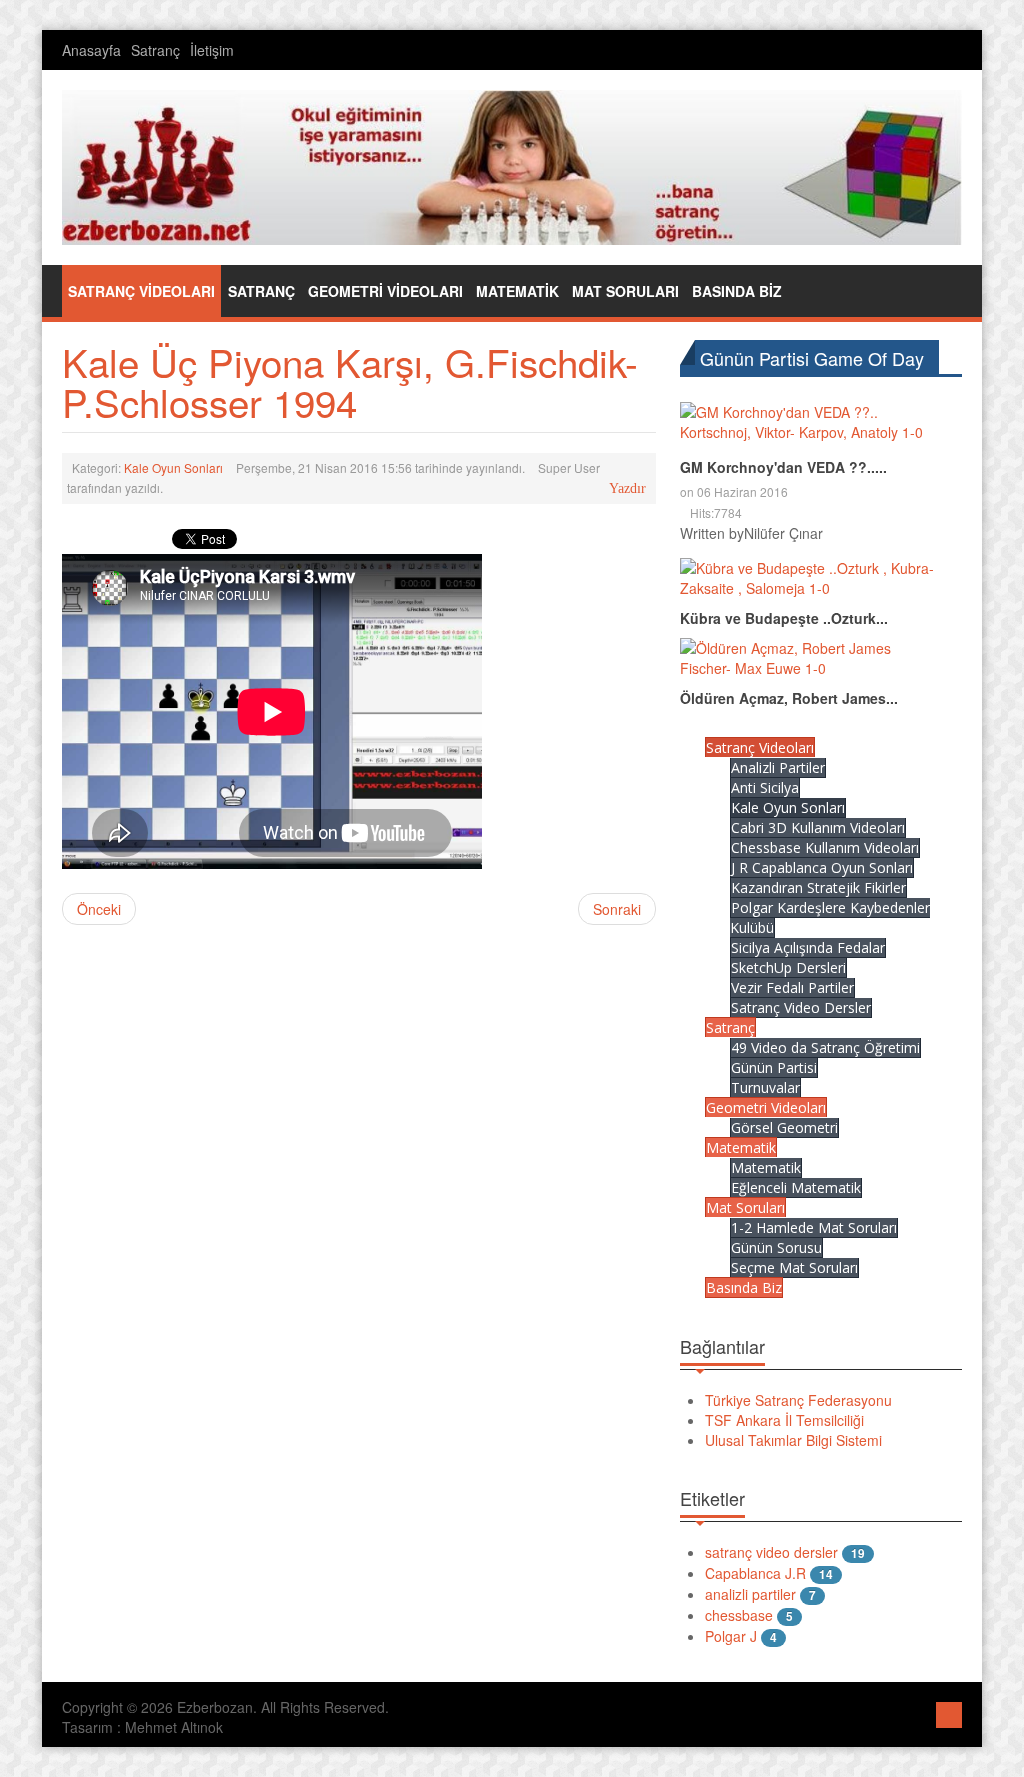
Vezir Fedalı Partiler (792, 987)
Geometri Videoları (766, 1107)
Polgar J (731, 1636)
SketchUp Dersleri (788, 967)
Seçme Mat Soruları (794, 1267)
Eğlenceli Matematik (796, 1187)
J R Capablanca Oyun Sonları (822, 867)
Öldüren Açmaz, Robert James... (789, 698)
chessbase (739, 1615)
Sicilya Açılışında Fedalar (808, 947)
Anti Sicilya (765, 787)
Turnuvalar (765, 1087)
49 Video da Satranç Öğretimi (825, 1047)
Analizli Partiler (778, 767)
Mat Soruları (745, 1207)
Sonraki (617, 909)
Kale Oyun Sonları (173, 467)
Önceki (99, 909)
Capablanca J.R (755, 1573)
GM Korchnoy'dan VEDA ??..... (783, 467)
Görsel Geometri (784, 1127)
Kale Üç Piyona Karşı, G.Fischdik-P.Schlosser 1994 (350, 381)
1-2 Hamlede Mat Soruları (814, 1227)
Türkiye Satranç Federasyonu (798, 1400)
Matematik (741, 1147)
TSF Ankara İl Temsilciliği (784, 1420)
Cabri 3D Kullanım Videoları (818, 827)
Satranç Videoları (760, 747)
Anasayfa (91, 50)
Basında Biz (744, 1287)
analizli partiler (750, 1594)
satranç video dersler (771, 1552)
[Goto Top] (949, 1712)
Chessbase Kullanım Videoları (825, 847)
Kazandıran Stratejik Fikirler (818, 887)
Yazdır (627, 488)
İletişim (212, 50)
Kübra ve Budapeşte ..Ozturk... (784, 618)
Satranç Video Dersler (801, 1007)
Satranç (155, 50)
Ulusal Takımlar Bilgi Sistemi (793, 1440)
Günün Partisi (774, 1067)
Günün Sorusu (776, 1247)
